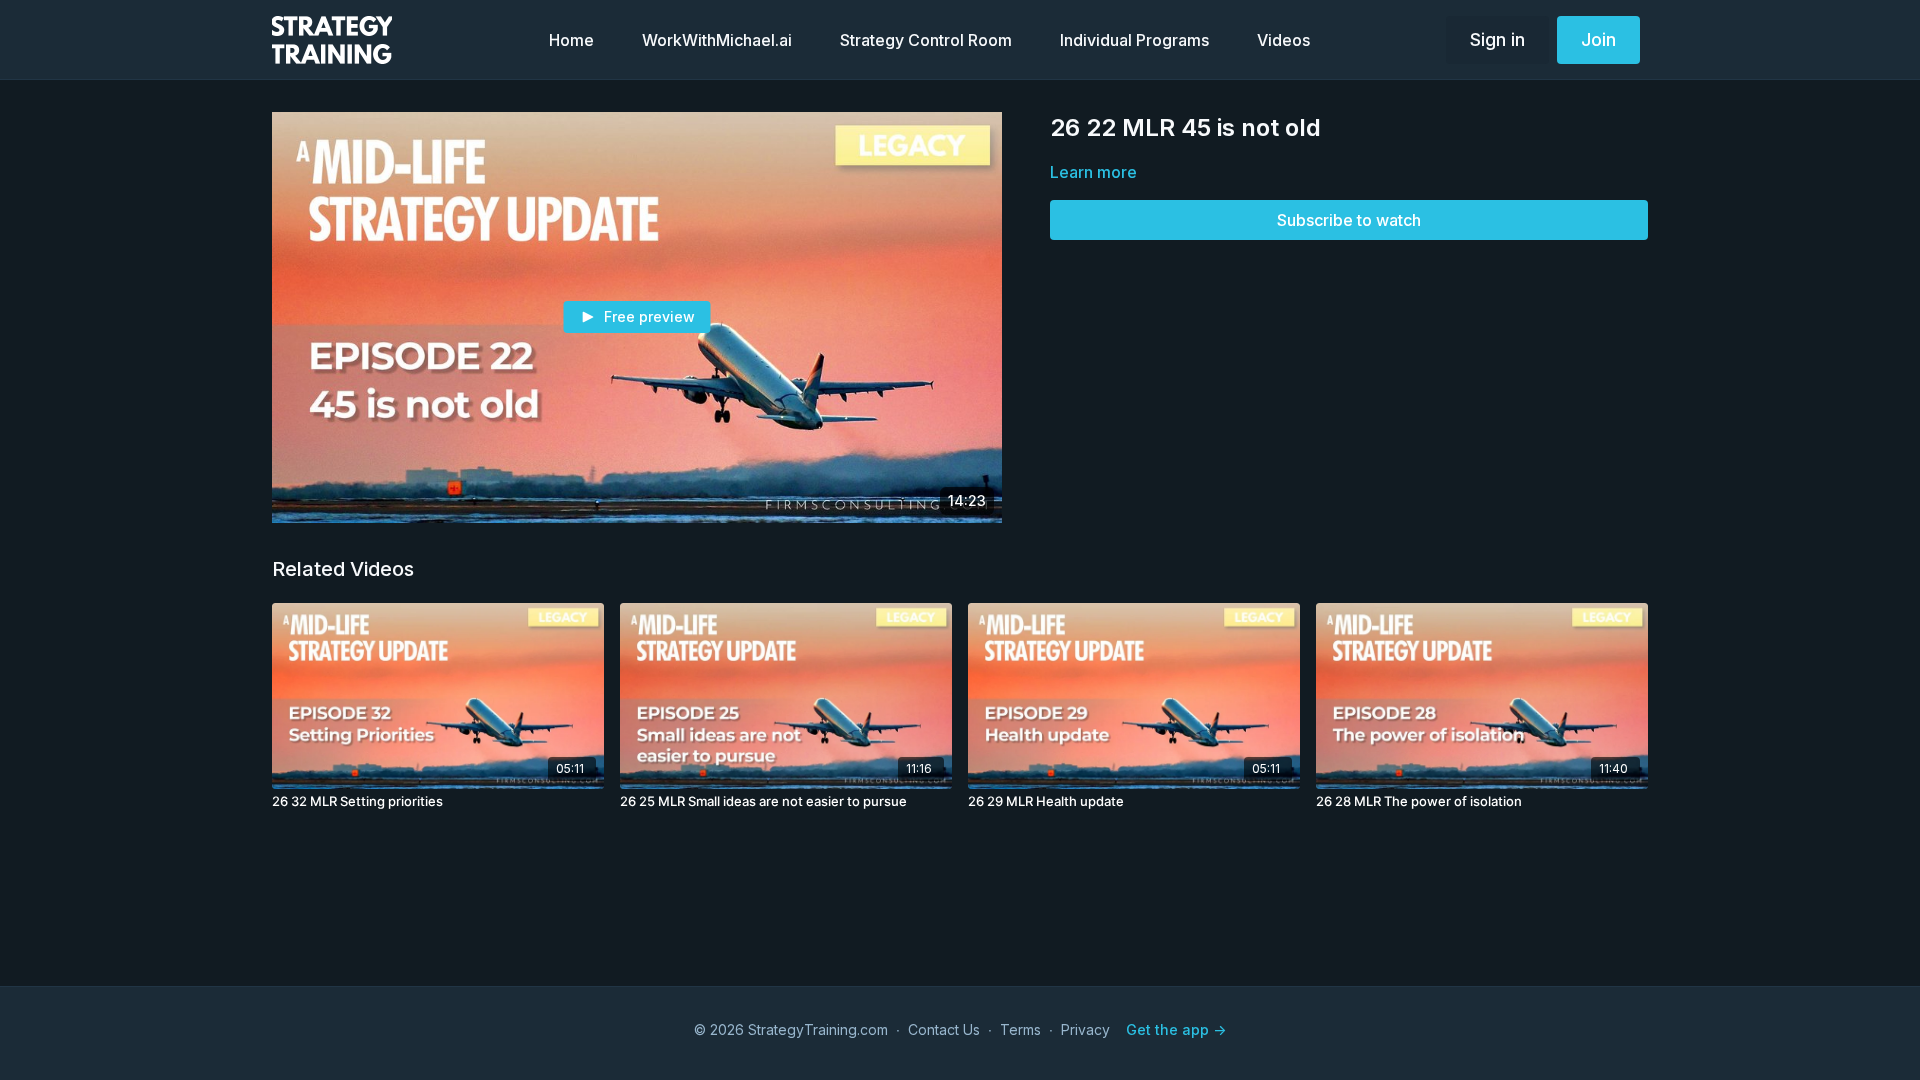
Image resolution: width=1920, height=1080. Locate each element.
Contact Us (944, 1029)
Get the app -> (1176, 1029)
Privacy (1085, 1029)
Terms (1020, 1029)
